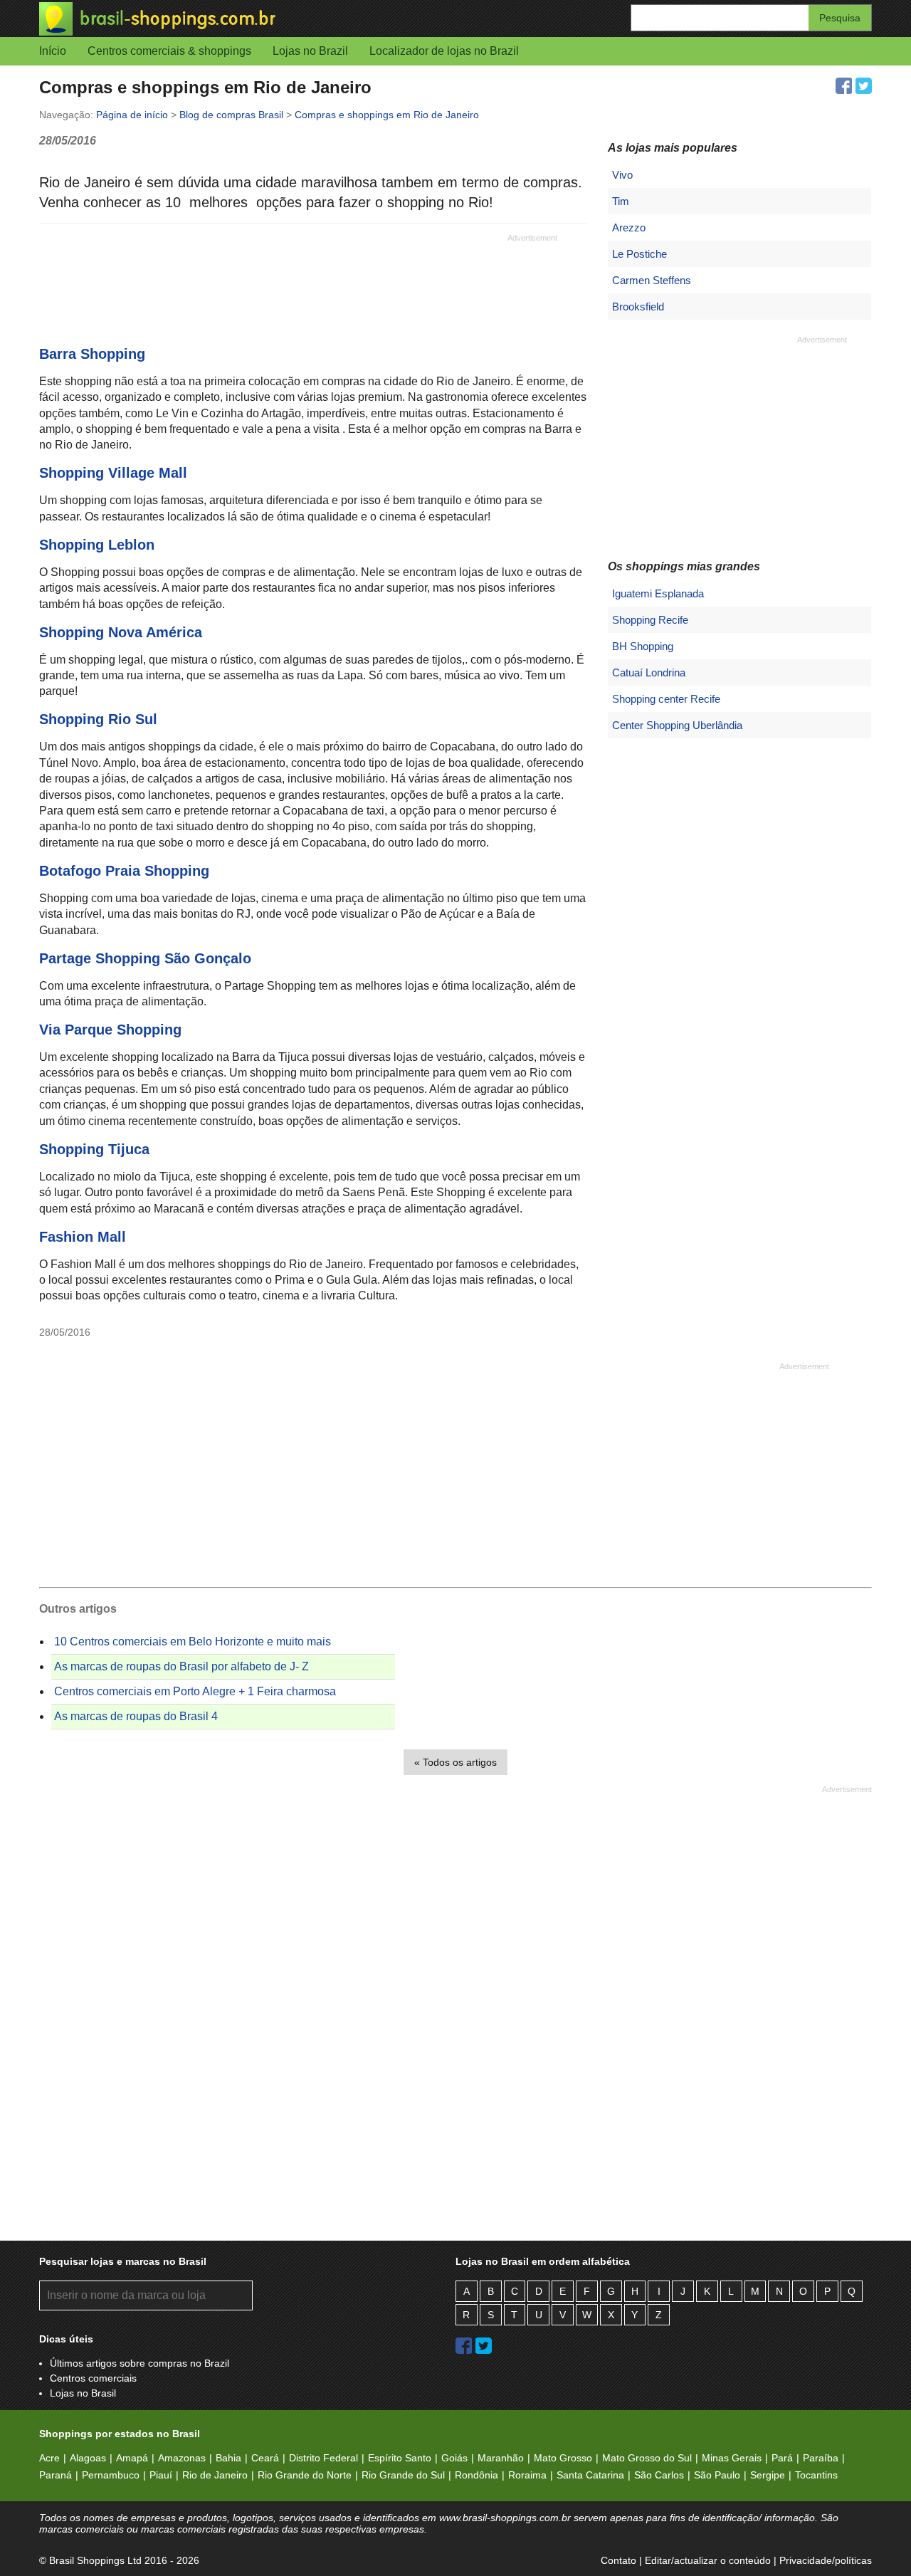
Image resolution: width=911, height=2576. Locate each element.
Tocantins (816, 2475)
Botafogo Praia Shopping (124, 871)
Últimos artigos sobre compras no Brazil (139, 2363)
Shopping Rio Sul (98, 719)
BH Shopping (643, 646)
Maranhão (501, 2458)
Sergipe (768, 2475)
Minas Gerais (732, 2458)
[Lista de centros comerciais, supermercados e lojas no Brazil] (247, 19)
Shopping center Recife (666, 699)
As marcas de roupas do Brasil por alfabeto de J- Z (181, 1666)
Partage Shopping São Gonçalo (145, 958)
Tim (621, 201)
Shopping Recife (650, 620)
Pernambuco (111, 2475)
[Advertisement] (298, 276)
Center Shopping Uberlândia (677, 725)
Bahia (228, 2458)
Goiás (454, 2458)
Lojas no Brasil (83, 2393)
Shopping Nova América (121, 632)
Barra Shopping (92, 354)
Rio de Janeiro (215, 2475)
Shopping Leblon (97, 545)
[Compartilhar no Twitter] (864, 86)
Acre (49, 2458)
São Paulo (717, 2475)
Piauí (161, 2475)
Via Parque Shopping (110, 1030)
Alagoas (88, 2458)
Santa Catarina (590, 2475)
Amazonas (182, 2458)
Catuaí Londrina (649, 672)
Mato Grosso (563, 2458)
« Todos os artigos (455, 1762)
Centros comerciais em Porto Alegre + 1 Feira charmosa (195, 1691)
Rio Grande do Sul (403, 2475)
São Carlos (659, 2475)
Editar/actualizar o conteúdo (708, 2560)
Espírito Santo (400, 2458)
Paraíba (821, 2458)
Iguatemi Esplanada (658, 593)
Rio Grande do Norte (305, 2475)
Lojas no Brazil (310, 51)
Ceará (265, 2458)
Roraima (527, 2475)
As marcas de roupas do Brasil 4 (136, 1716)
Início (53, 51)
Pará (782, 2458)
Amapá (132, 2458)
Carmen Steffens (652, 280)
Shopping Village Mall (113, 473)
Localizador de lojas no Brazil (444, 51)
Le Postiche (639, 254)
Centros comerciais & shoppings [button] (169, 51)
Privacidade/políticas (826, 2560)
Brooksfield (638, 307)
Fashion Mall (83, 1237)
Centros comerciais (93, 2378)
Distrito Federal (323, 2458)
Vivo (622, 175)
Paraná (56, 2475)
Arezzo (629, 227)
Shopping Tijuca (94, 1149)
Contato (618, 2560)
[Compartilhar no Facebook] (844, 86)
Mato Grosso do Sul (647, 2458)
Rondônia (476, 2475)
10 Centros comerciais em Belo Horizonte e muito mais (193, 1642)
